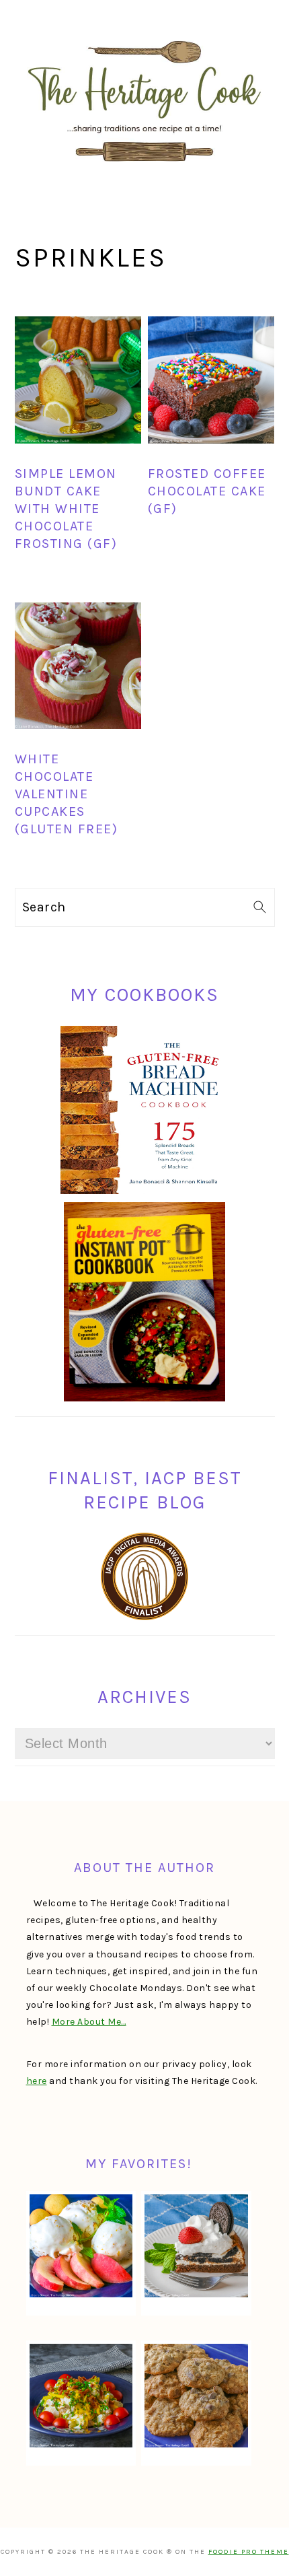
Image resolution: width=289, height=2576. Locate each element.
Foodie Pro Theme (249, 2552)
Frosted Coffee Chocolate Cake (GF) (207, 491)
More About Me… (89, 2022)
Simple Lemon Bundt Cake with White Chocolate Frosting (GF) (66, 509)
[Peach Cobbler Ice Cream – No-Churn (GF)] (81, 2246)
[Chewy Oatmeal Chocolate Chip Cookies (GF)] (196, 2395)
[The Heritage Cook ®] (144, 169)
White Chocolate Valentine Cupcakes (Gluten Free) (67, 794)
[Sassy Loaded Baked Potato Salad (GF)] (81, 2395)
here (37, 2081)
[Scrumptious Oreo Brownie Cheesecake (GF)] (196, 2246)
